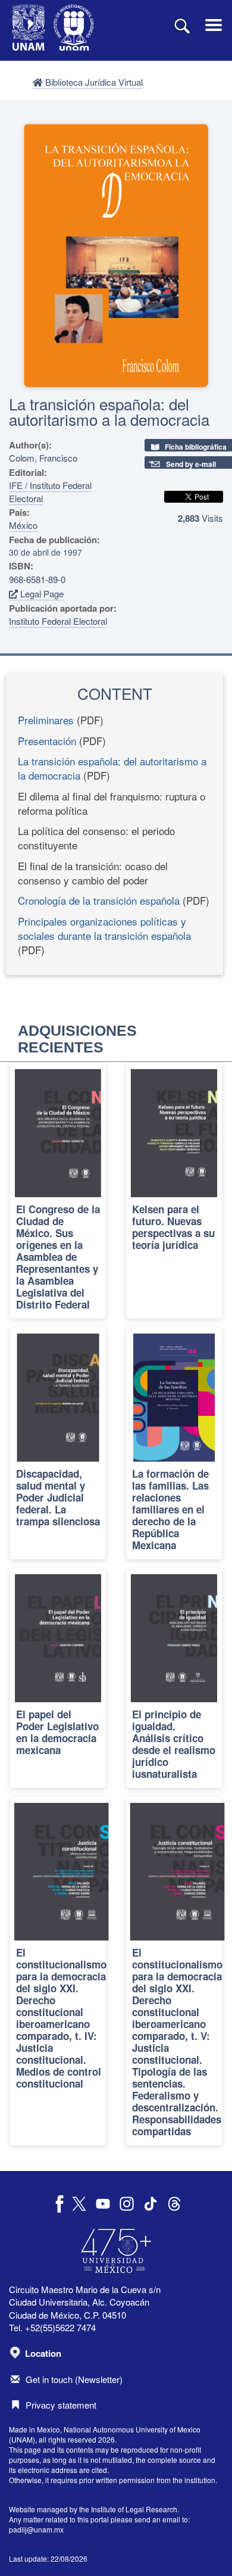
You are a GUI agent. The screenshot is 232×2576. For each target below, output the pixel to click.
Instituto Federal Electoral (58, 621)
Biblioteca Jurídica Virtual (93, 82)
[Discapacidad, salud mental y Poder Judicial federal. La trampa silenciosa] (58, 1443)
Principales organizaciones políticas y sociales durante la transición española (104, 928)
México (23, 525)
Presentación (47, 741)
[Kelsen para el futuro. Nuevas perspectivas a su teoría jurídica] (174, 1191)
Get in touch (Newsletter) (74, 2379)
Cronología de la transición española (99, 900)
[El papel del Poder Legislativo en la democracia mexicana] (58, 1678)
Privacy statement (61, 2405)
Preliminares (46, 720)
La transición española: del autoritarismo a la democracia (112, 768)
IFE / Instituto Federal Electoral (50, 491)
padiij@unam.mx (36, 2529)
